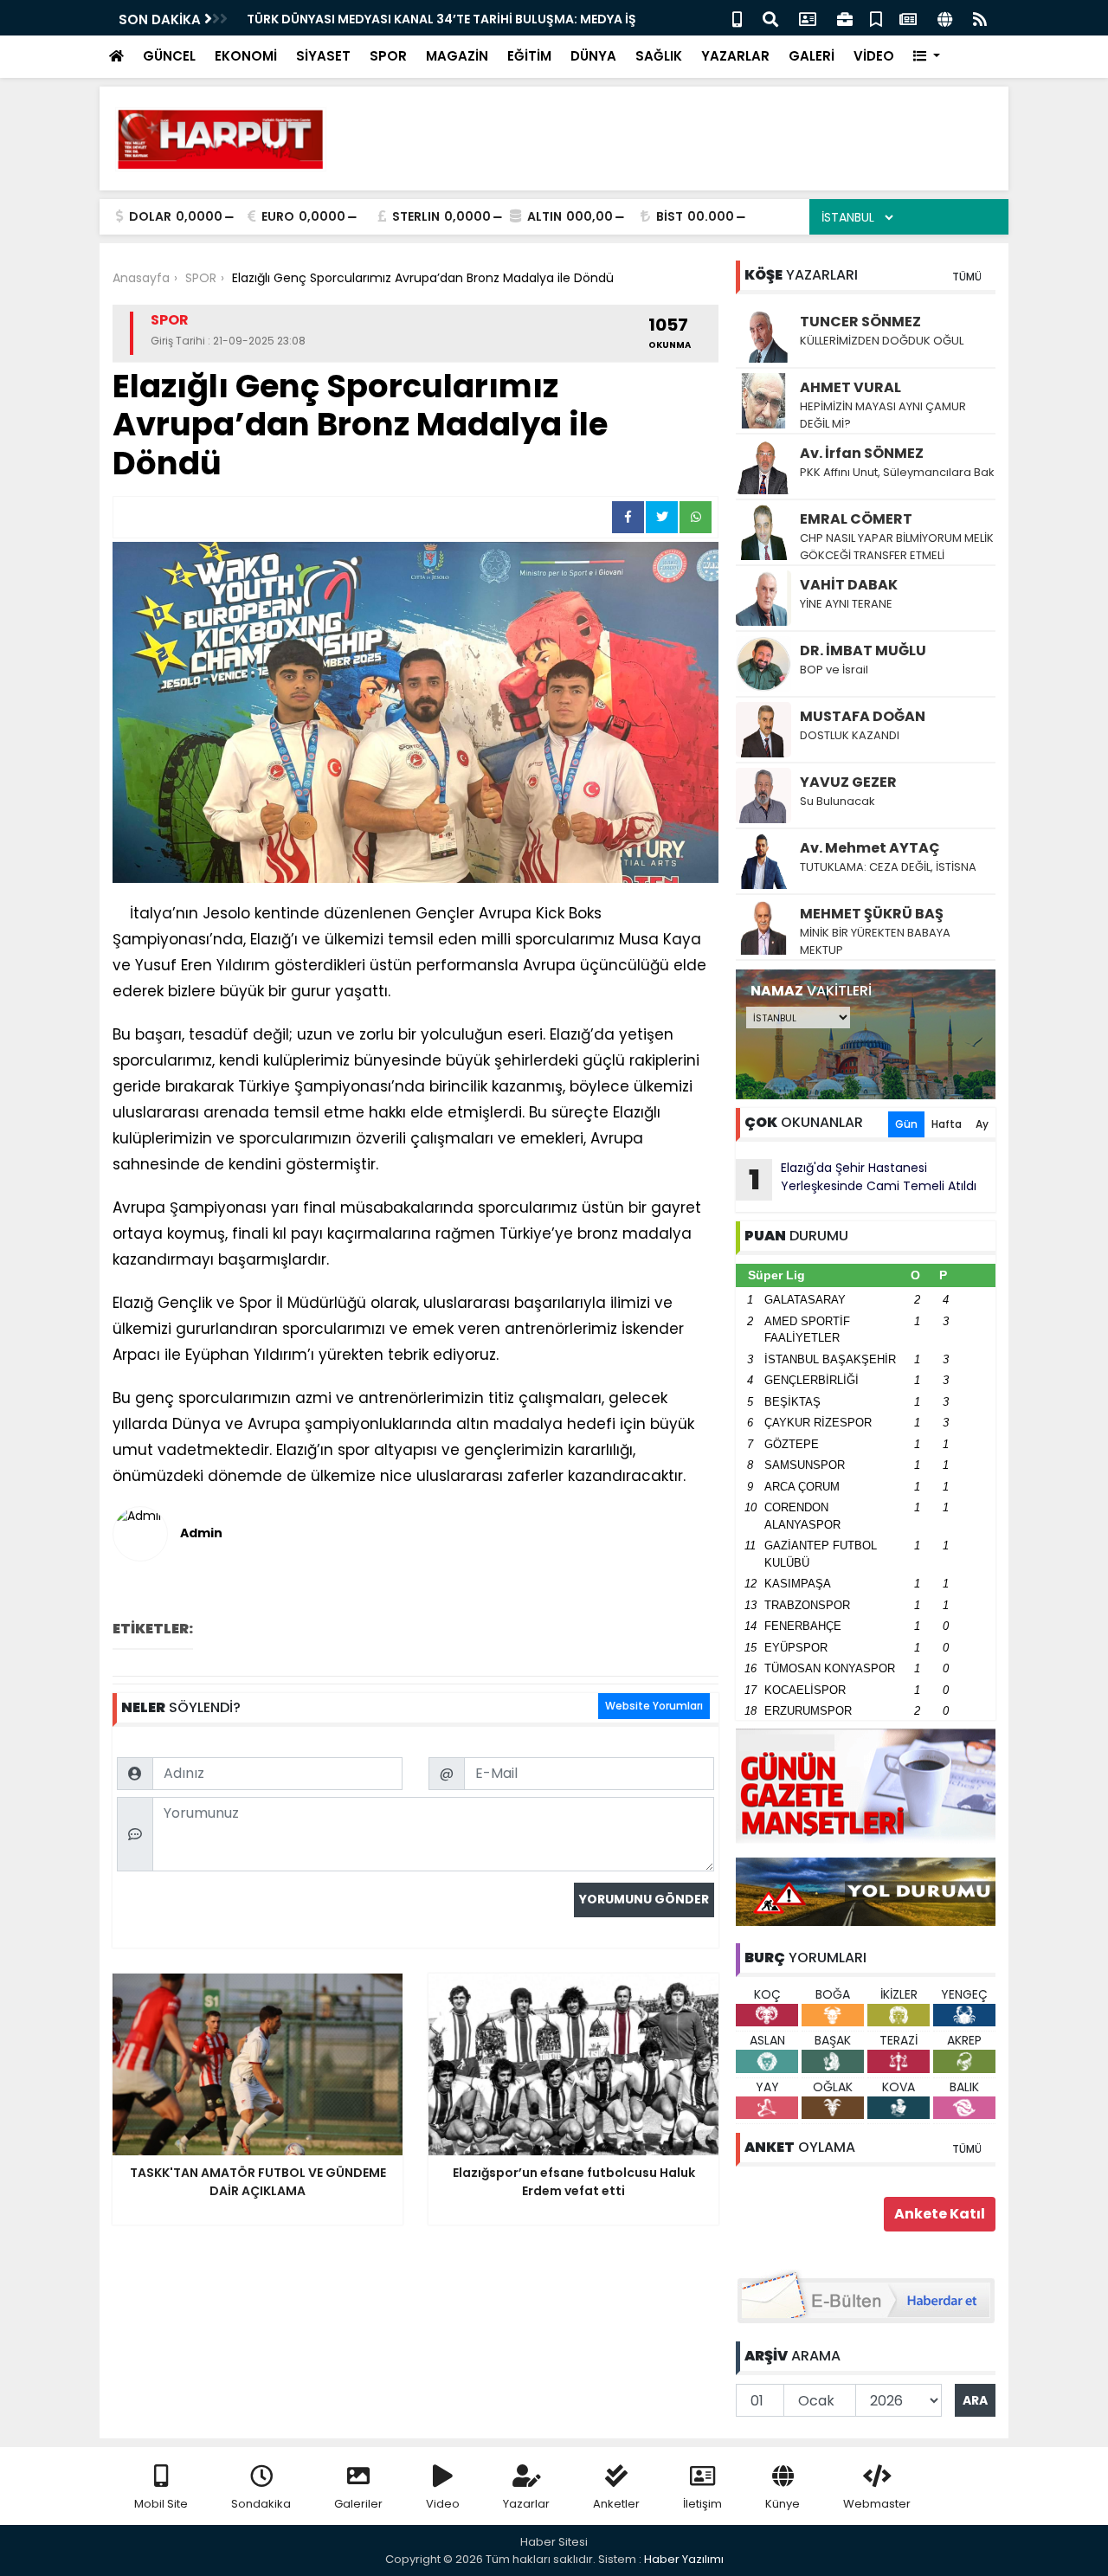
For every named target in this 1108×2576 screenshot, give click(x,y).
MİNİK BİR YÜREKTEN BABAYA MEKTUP (875, 941)
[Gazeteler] (908, 18)
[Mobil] (737, 18)
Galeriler (358, 2504)
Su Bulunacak (837, 801)
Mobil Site (161, 2504)
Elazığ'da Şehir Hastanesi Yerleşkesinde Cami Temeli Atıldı (863, 1179)
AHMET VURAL (850, 387)
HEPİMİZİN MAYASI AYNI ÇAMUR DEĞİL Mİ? (883, 415)
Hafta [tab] (947, 1124)
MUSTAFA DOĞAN (863, 716)
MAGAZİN (457, 56)
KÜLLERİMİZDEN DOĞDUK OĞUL (883, 341)
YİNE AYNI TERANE (846, 604)
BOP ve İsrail (834, 670)
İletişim (702, 2504)
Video (443, 2504)
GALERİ (812, 56)
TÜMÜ (967, 277)
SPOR (388, 56)
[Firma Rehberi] (845, 18)
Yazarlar (526, 2504)
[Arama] (770, 18)
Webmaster (877, 2504)
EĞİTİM (529, 56)
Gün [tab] (906, 1124)
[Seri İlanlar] (876, 18)
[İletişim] (808, 18)
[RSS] (980, 18)
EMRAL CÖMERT (856, 519)
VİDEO (874, 56)
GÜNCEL (169, 56)
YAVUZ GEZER (848, 782)
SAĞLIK (659, 56)
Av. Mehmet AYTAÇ (870, 848)
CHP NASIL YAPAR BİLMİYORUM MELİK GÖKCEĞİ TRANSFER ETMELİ (897, 547)
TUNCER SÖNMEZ (860, 322)
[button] (927, 57)
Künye (783, 2504)
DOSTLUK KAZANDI (850, 735)
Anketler (616, 2504)
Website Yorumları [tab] (654, 1706)
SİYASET (323, 56)
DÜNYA (593, 56)
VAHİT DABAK (849, 585)
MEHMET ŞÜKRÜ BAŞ (872, 914)
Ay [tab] (982, 1124)
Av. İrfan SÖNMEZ (862, 453)
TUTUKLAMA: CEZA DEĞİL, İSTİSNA (888, 867)
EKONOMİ (246, 56)
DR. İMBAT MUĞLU (863, 650)
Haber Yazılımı (684, 2559)
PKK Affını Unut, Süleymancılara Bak (897, 472)
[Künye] (945, 18)
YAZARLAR (735, 56)
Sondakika (261, 2504)
